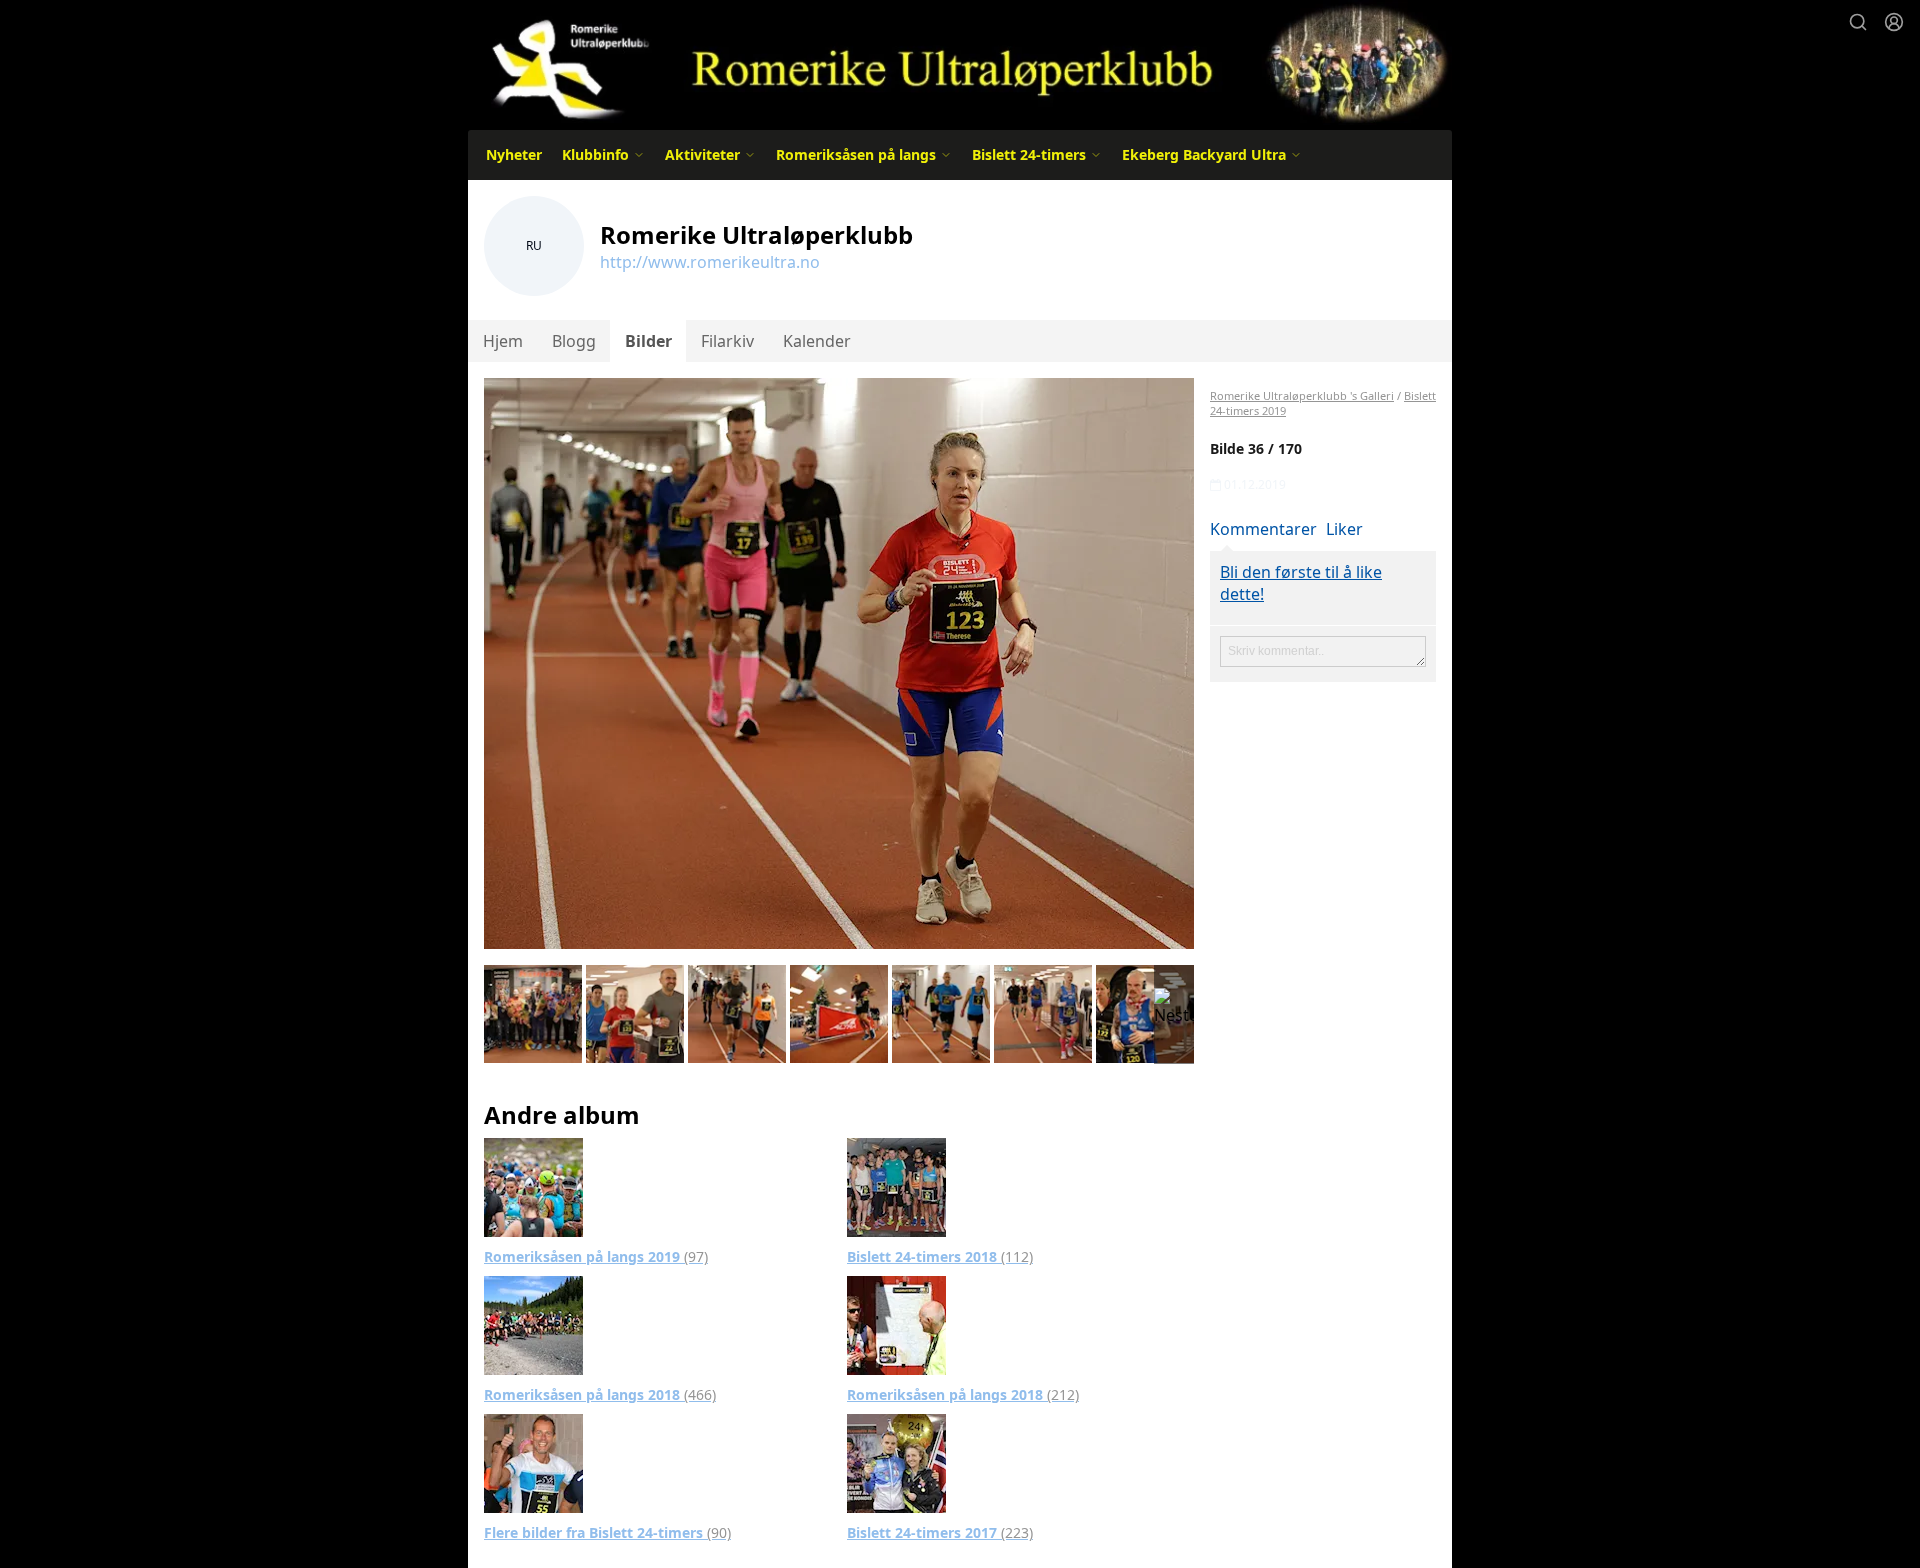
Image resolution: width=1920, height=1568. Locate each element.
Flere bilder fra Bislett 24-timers (607, 1532)
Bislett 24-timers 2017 (940, 1532)
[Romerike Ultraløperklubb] (960, 62)
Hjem (503, 341)
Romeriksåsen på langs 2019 (596, 1256)
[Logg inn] (1894, 22)
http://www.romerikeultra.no (710, 262)
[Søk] (1858, 22)
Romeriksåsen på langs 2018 (600, 1394)
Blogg (574, 341)
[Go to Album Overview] (533, 1186)
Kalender (817, 341)
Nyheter (514, 154)
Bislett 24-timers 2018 (940, 1256)
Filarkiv (727, 341)
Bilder (648, 341)
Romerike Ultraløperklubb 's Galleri (1302, 395)
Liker (1344, 529)
